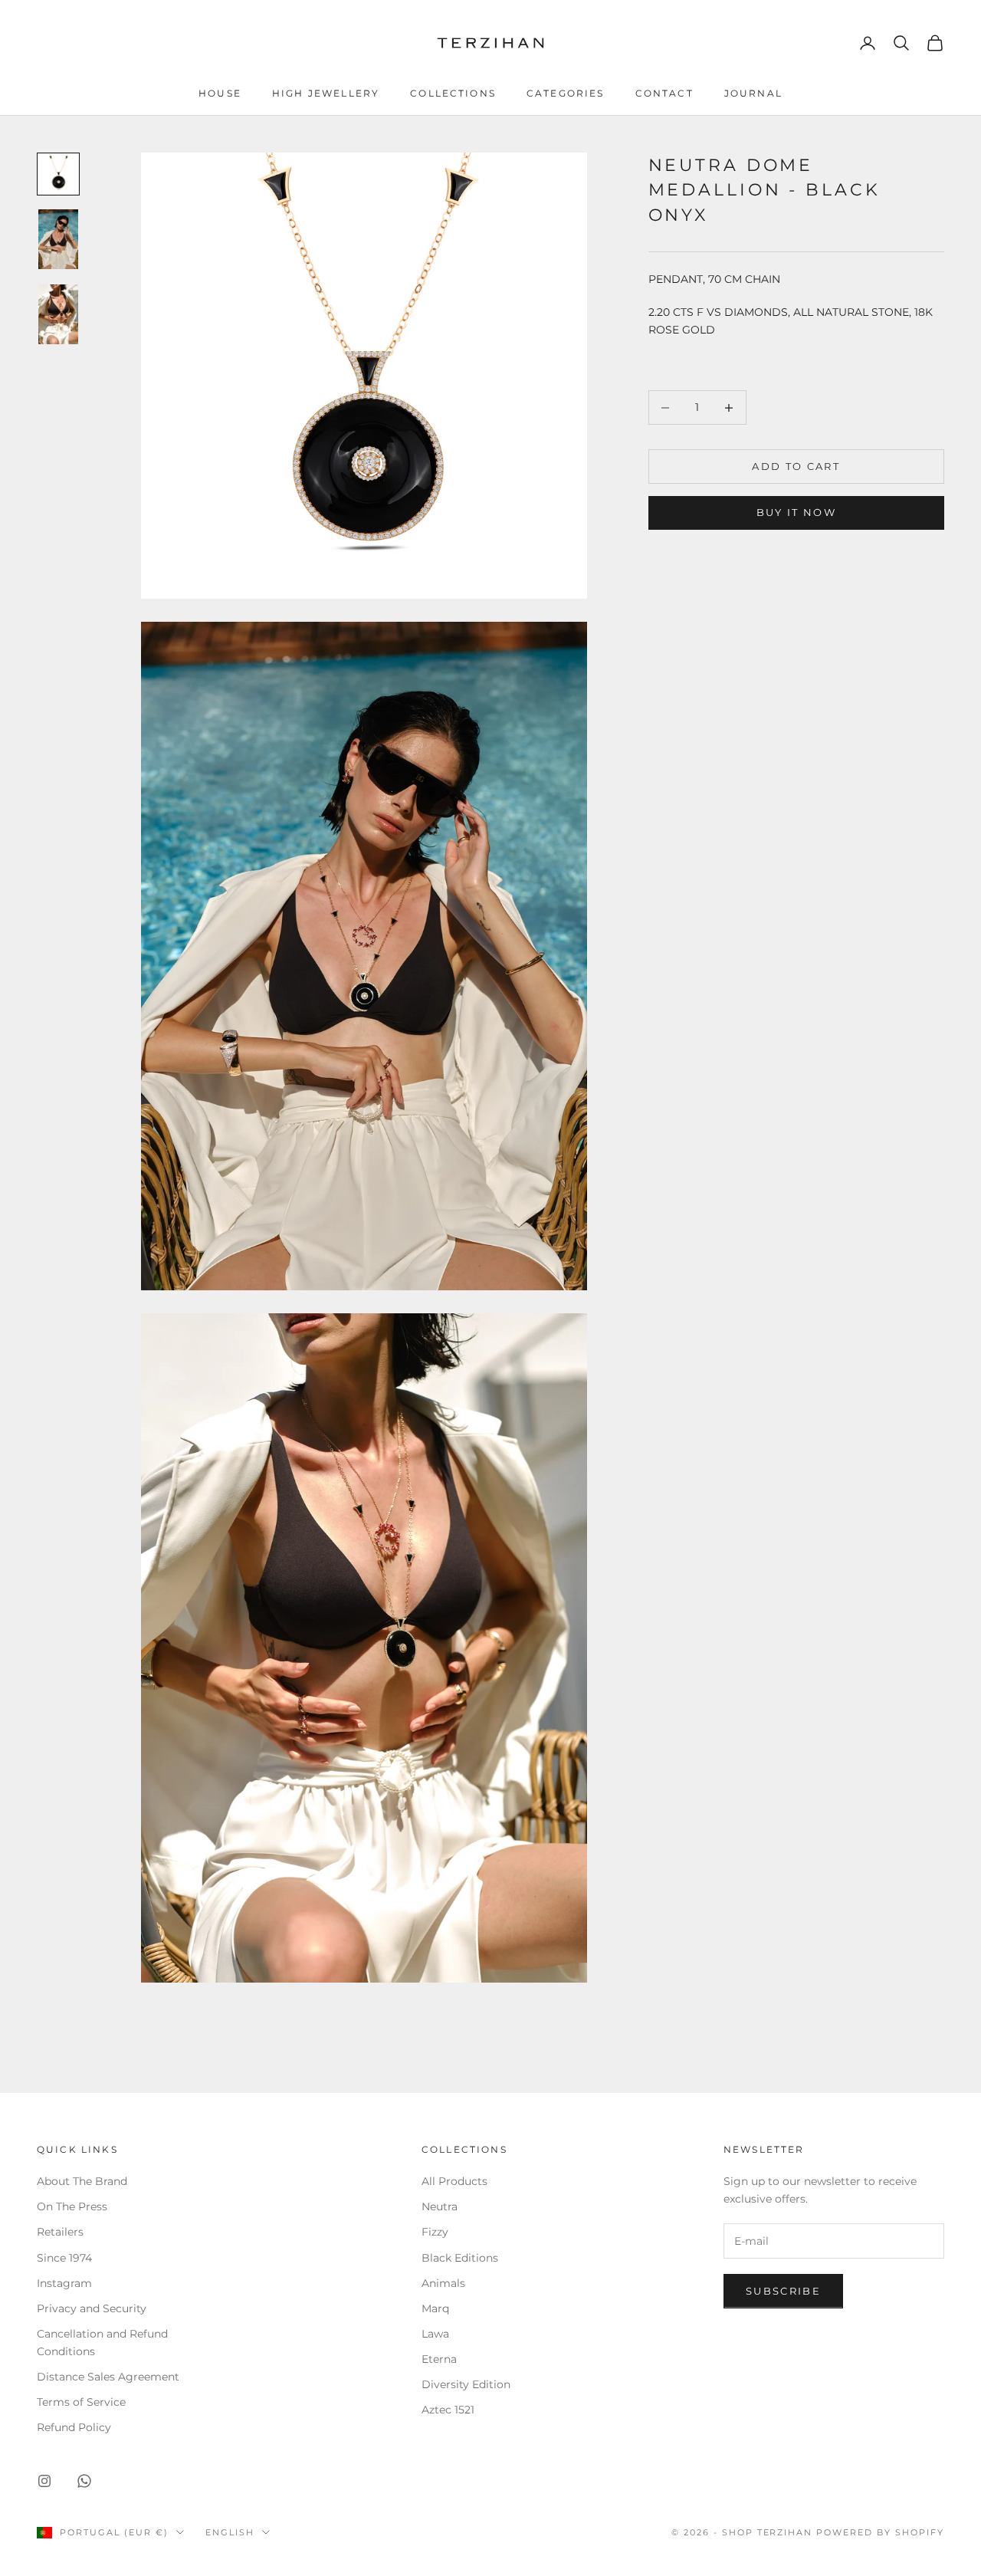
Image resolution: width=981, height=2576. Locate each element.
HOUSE (220, 93)
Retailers (60, 2232)
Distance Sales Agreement (108, 2377)
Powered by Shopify (880, 2532)
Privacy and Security (92, 2308)
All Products (454, 2181)
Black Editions (460, 2258)
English (230, 2532)
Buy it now (796, 513)
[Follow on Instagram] (44, 2481)
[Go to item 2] (58, 239)
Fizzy (435, 2232)
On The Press (72, 2206)
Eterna (439, 2359)
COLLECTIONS (453, 93)
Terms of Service (81, 2402)
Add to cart (796, 466)
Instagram (64, 2283)
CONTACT (664, 93)
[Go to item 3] (58, 314)
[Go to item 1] (58, 174)
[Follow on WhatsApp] (84, 2481)
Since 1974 (64, 2258)
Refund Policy (74, 2427)
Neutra (440, 2206)
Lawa (435, 2334)
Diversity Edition (466, 2384)
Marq (435, 2308)
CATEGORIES (566, 93)
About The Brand (82, 2181)
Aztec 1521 (448, 2410)
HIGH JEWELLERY (326, 93)
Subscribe (783, 2291)
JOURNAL (753, 93)
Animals (443, 2283)
